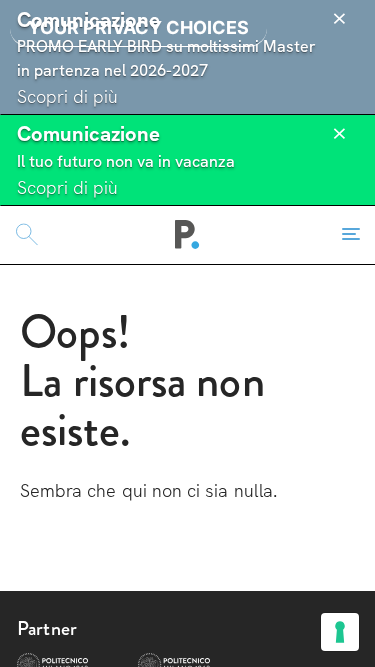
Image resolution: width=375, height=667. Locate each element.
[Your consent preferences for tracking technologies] (340, 632)
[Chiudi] (339, 19)
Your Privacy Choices (138, 27)
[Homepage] (187, 235)
